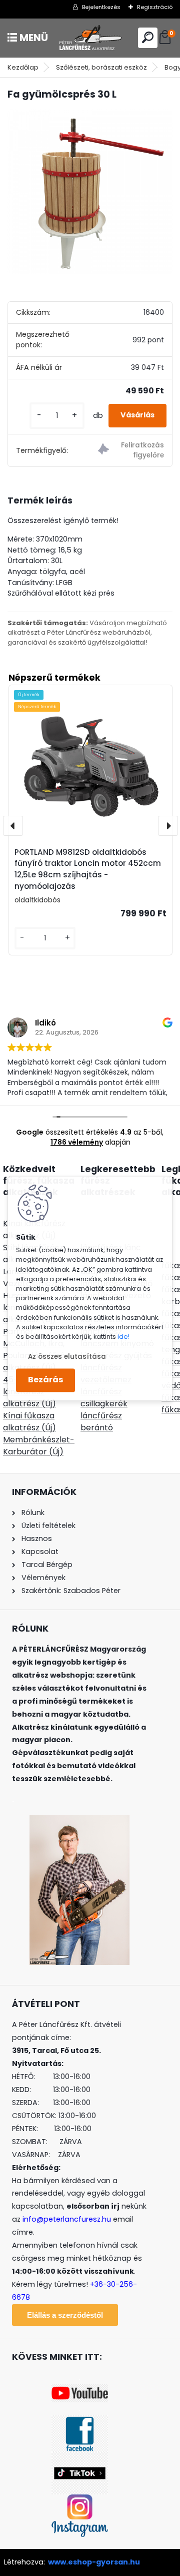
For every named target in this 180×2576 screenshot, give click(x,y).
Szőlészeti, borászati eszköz (101, 67)
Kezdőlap (23, 67)
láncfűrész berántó (101, 1422)
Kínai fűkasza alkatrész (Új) (29, 1422)
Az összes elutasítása (67, 1357)
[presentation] (13, 826)
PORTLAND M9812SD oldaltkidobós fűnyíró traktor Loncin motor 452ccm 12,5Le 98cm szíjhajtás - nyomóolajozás (88, 869)
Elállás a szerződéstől (65, 2315)
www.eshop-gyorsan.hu (94, 2562)
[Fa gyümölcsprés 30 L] (90, 192)
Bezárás (45, 1380)
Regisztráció (155, 7)
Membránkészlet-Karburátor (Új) (39, 1446)
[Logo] (90, 38)
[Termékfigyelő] (131, 451)
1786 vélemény (77, 1142)
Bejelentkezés (101, 7)
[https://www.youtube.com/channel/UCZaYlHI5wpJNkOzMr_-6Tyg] (80, 2390)
